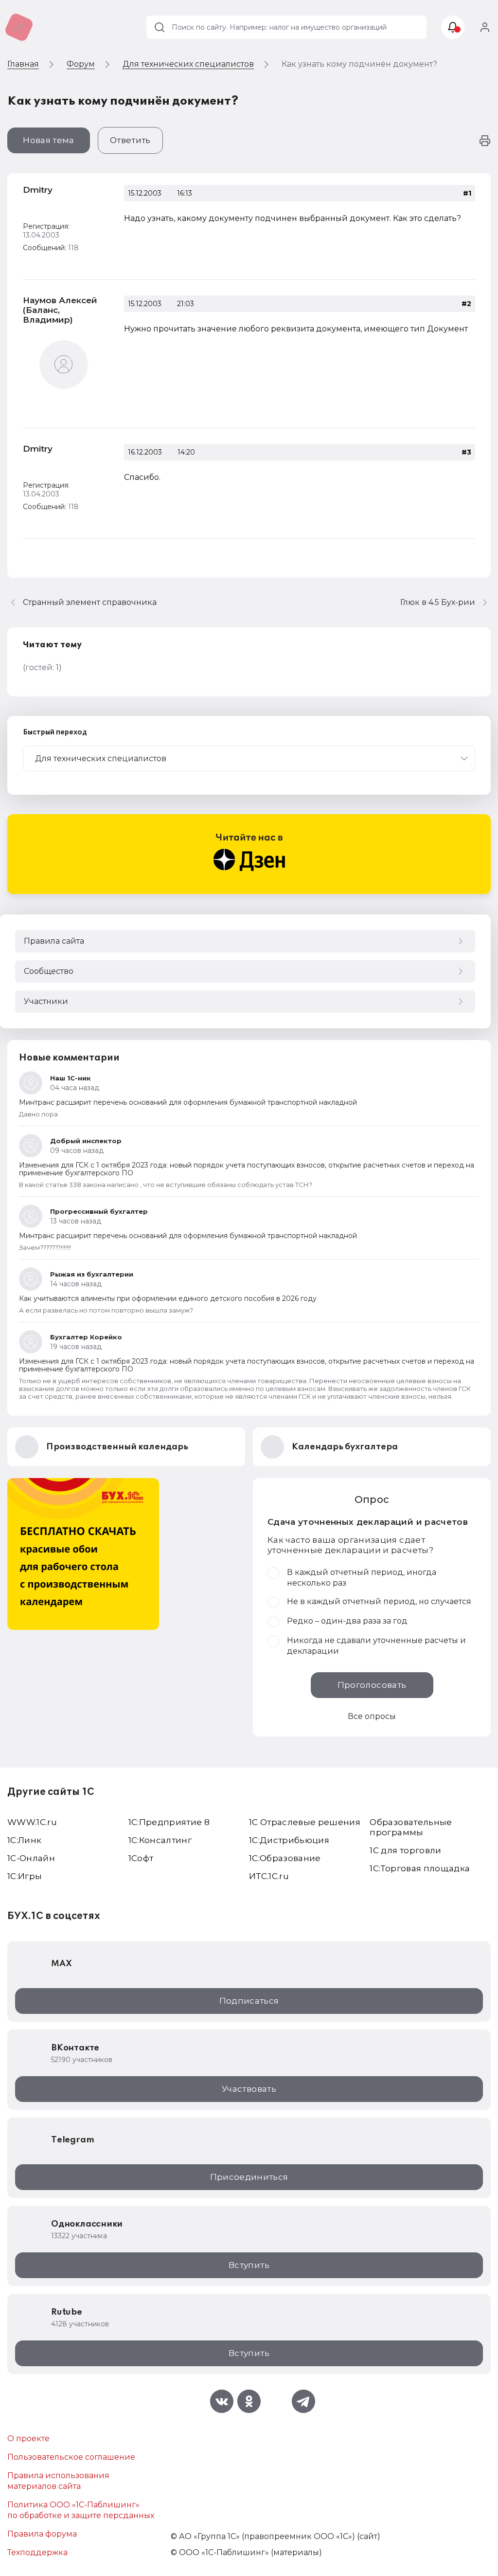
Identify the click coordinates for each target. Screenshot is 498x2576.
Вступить (249, 2265)
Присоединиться (249, 2177)
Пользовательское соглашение (71, 2457)
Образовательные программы (411, 1827)
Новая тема (48, 140)
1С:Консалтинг (160, 1840)
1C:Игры (25, 1876)
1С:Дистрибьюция (289, 1840)
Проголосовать (372, 1685)
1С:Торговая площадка (420, 1868)
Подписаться (249, 2001)
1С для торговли (405, 1850)
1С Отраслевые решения (305, 1822)
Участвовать (249, 2089)
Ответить (130, 140)
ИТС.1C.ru (269, 1876)
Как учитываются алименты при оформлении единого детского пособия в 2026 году (168, 1298)
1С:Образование (285, 1858)
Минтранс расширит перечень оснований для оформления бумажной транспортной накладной (188, 1102)
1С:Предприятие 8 (169, 1822)
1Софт (141, 1858)
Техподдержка (37, 2552)
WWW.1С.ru (32, 1822)
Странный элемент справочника (90, 602)
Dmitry (38, 190)
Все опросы (372, 1716)
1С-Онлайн (31, 1858)
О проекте (28, 2439)
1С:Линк (24, 1840)
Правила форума (42, 2534)
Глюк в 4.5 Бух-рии (438, 602)
